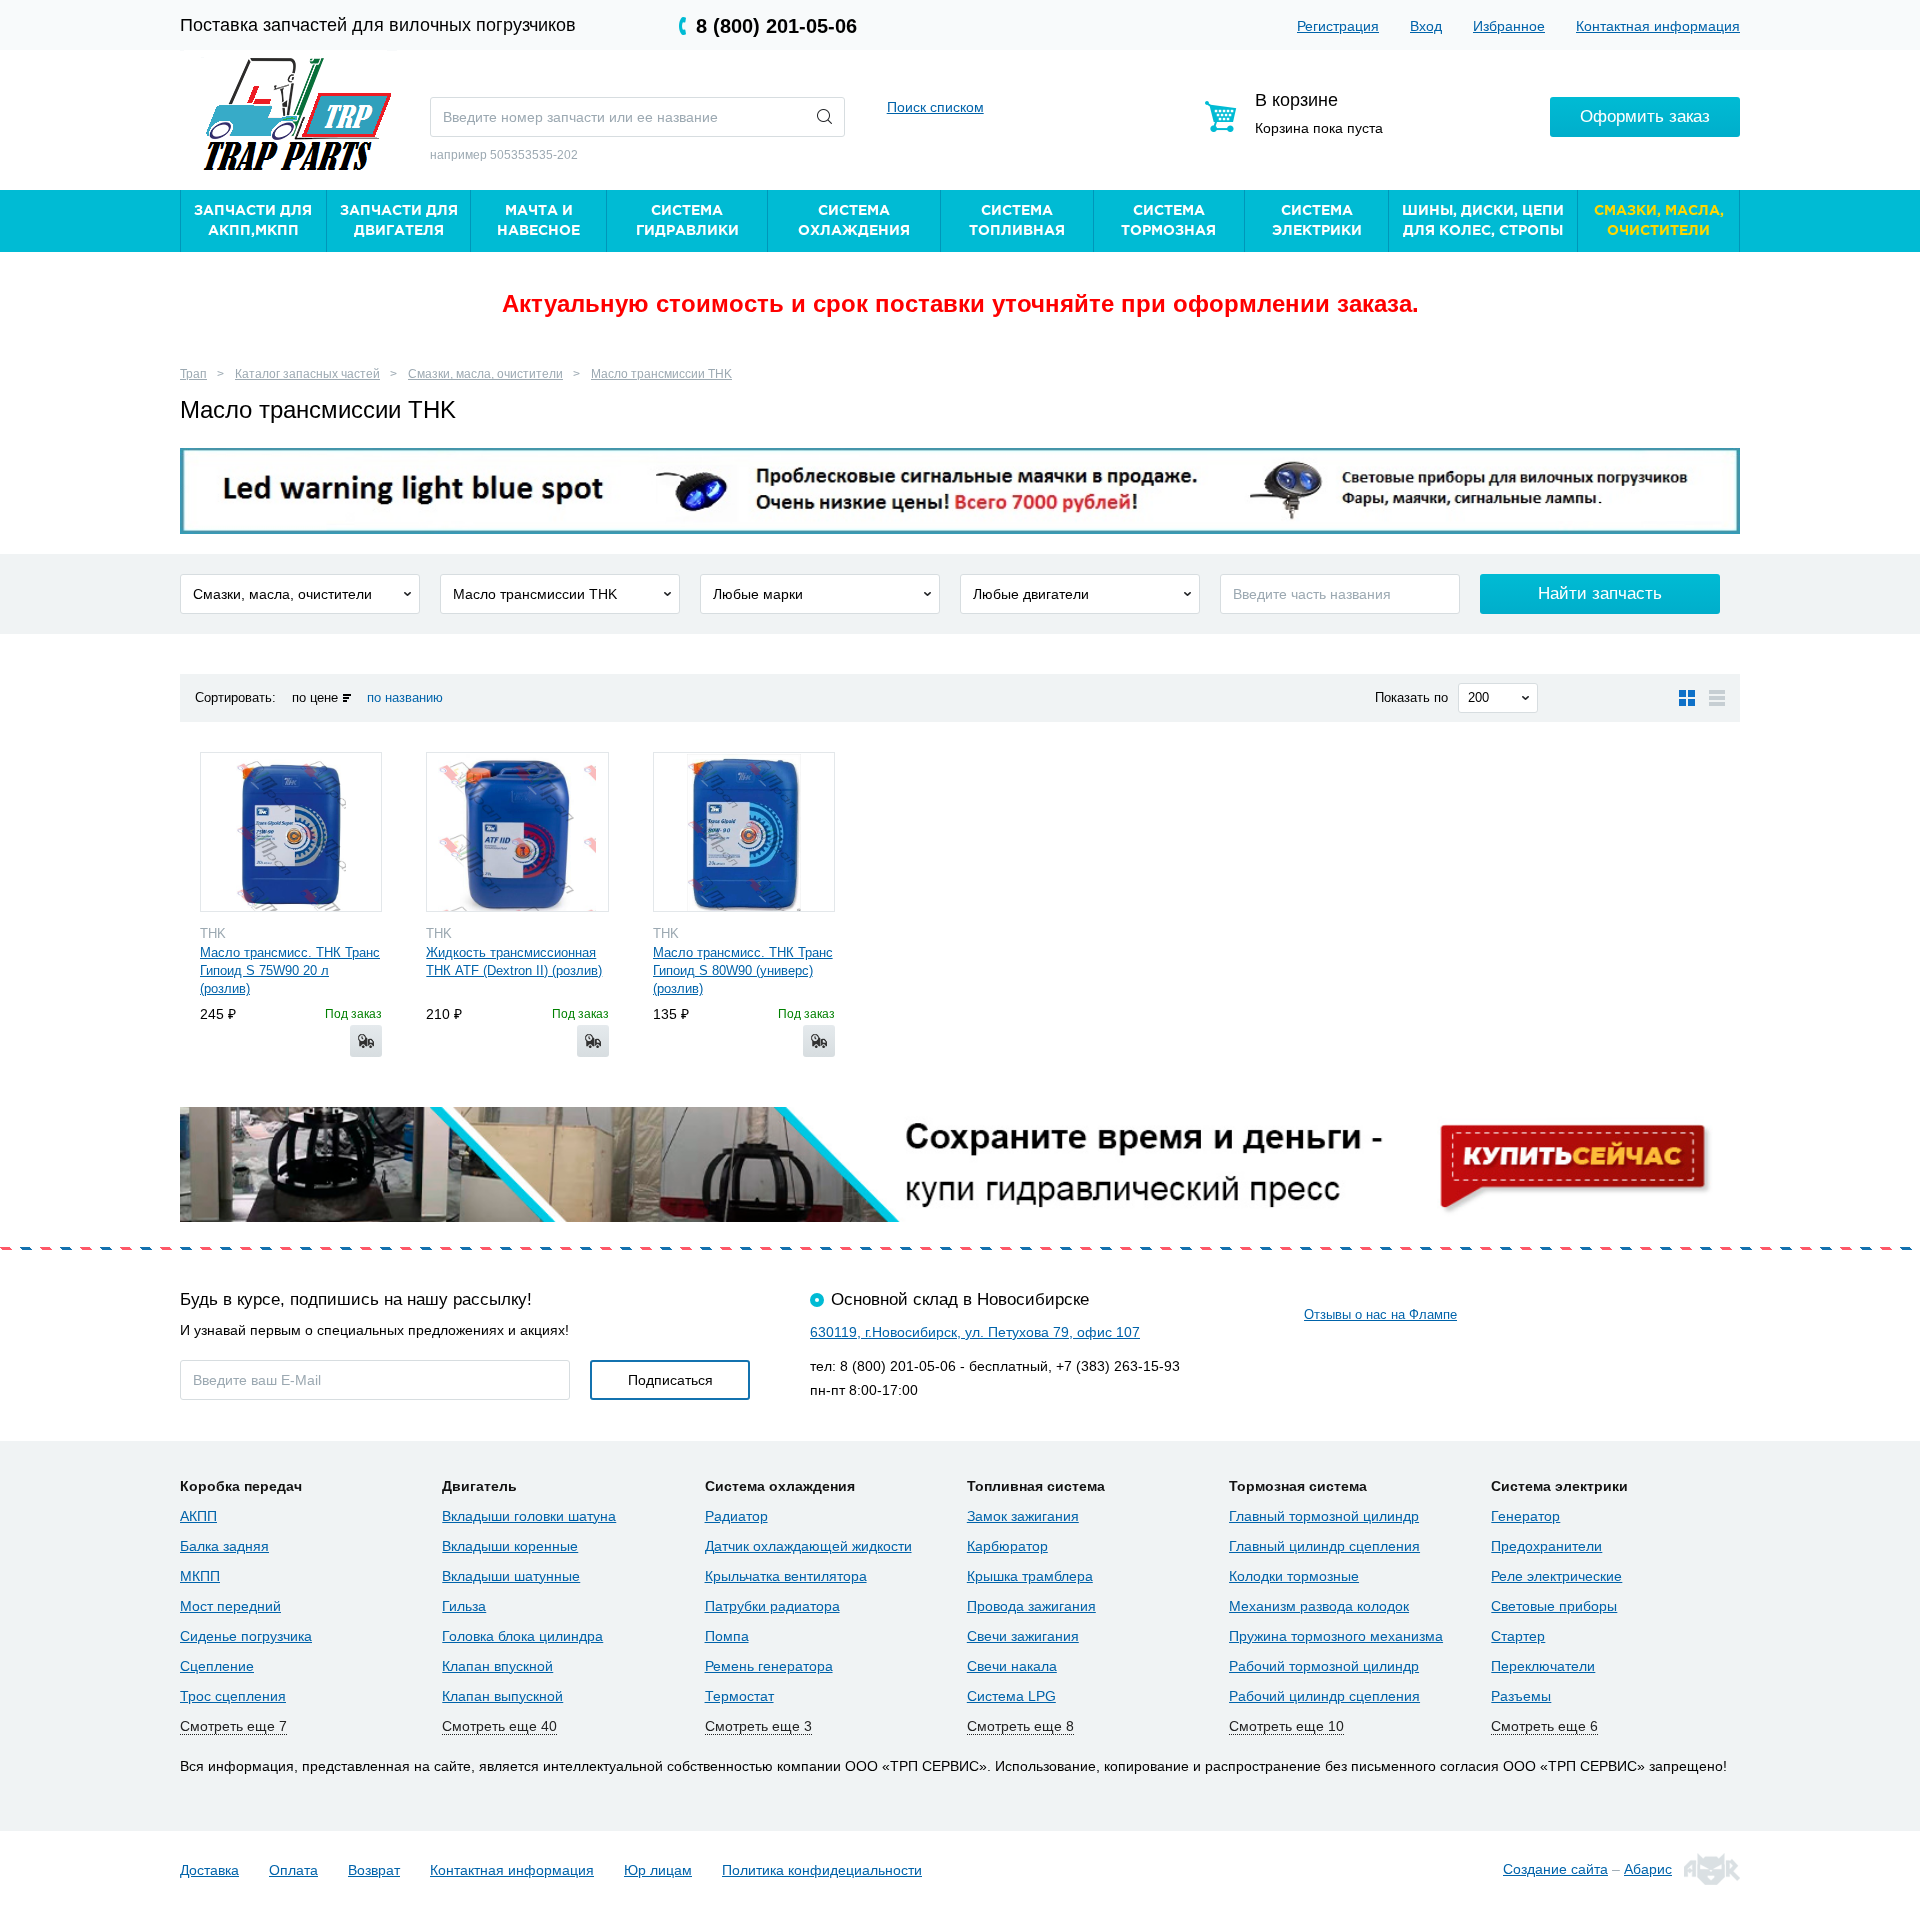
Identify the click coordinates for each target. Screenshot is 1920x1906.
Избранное (1509, 26)
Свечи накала (1012, 1666)
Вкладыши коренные (510, 1546)
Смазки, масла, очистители (485, 374)
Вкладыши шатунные (511, 1576)
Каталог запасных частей (307, 374)
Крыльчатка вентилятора (786, 1576)
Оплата (293, 1870)
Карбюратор (1007, 1546)
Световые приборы (1554, 1606)
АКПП (198, 1516)
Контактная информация (1658, 26)
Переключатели (1543, 1666)
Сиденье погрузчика (246, 1636)
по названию (405, 697)
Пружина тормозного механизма (1336, 1636)
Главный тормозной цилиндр (1324, 1516)
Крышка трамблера (1030, 1576)
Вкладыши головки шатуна (529, 1516)
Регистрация (1338, 26)
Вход (1426, 26)
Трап (193, 374)
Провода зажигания (1031, 1606)
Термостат (739, 1696)
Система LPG (1011, 1696)
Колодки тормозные (1294, 1576)
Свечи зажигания (1023, 1636)
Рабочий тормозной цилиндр (1324, 1666)
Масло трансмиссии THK (661, 374)
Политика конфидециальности (822, 1870)
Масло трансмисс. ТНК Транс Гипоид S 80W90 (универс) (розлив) (743, 970)
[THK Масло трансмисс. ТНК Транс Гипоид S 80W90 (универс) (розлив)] (744, 832)
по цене (315, 697)
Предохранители (1546, 1546)
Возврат (374, 1870)
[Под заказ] (366, 1041)
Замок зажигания (1023, 1516)
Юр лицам (658, 1870)
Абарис (1648, 1869)
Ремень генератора (769, 1666)
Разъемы (1521, 1696)
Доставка (209, 1870)
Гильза (464, 1606)
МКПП (200, 1576)
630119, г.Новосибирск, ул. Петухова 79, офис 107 (975, 1332)
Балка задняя (224, 1546)
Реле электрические (1556, 1576)
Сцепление (217, 1666)
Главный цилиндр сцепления (1324, 1546)
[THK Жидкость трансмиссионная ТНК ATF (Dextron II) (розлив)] (517, 832)
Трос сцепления (233, 1696)
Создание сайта (1555, 1869)
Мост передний (230, 1606)
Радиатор (736, 1516)
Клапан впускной (497, 1666)
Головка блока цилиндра (522, 1636)
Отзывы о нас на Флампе (1380, 1314)
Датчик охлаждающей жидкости (808, 1546)
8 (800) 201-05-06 (776, 26)
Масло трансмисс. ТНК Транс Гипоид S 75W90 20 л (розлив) (290, 970)
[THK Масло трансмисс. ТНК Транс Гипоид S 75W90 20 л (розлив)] (291, 832)
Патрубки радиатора (772, 1606)
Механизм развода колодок (1319, 1606)
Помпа (727, 1636)
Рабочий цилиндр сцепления (1324, 1696)
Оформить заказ (1645, 116)
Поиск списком (935, 107)
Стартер (1518, 1636)
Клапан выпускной (502, 1696)
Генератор (1525, 1516)
